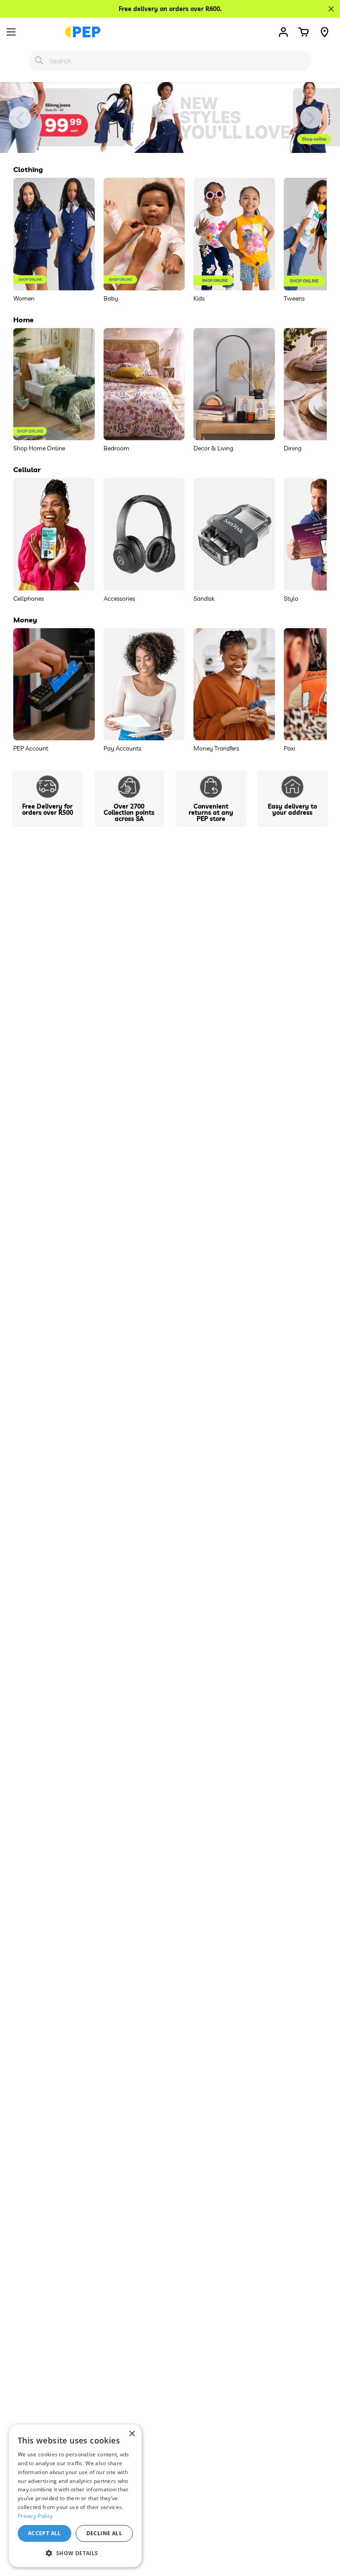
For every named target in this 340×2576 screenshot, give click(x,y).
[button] (303, 32)
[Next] (311, 117)
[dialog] (75, 2496)
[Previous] (20, 117)
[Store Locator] (325, 32)
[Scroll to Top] (323, 2528)
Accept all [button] (44, 2533)
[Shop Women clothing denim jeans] (170, 117)
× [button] (132, 2434)
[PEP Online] (83, 32)
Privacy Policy (35, 2516)
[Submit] (39, 60)
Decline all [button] (104, 2533)
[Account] (283, 32)
